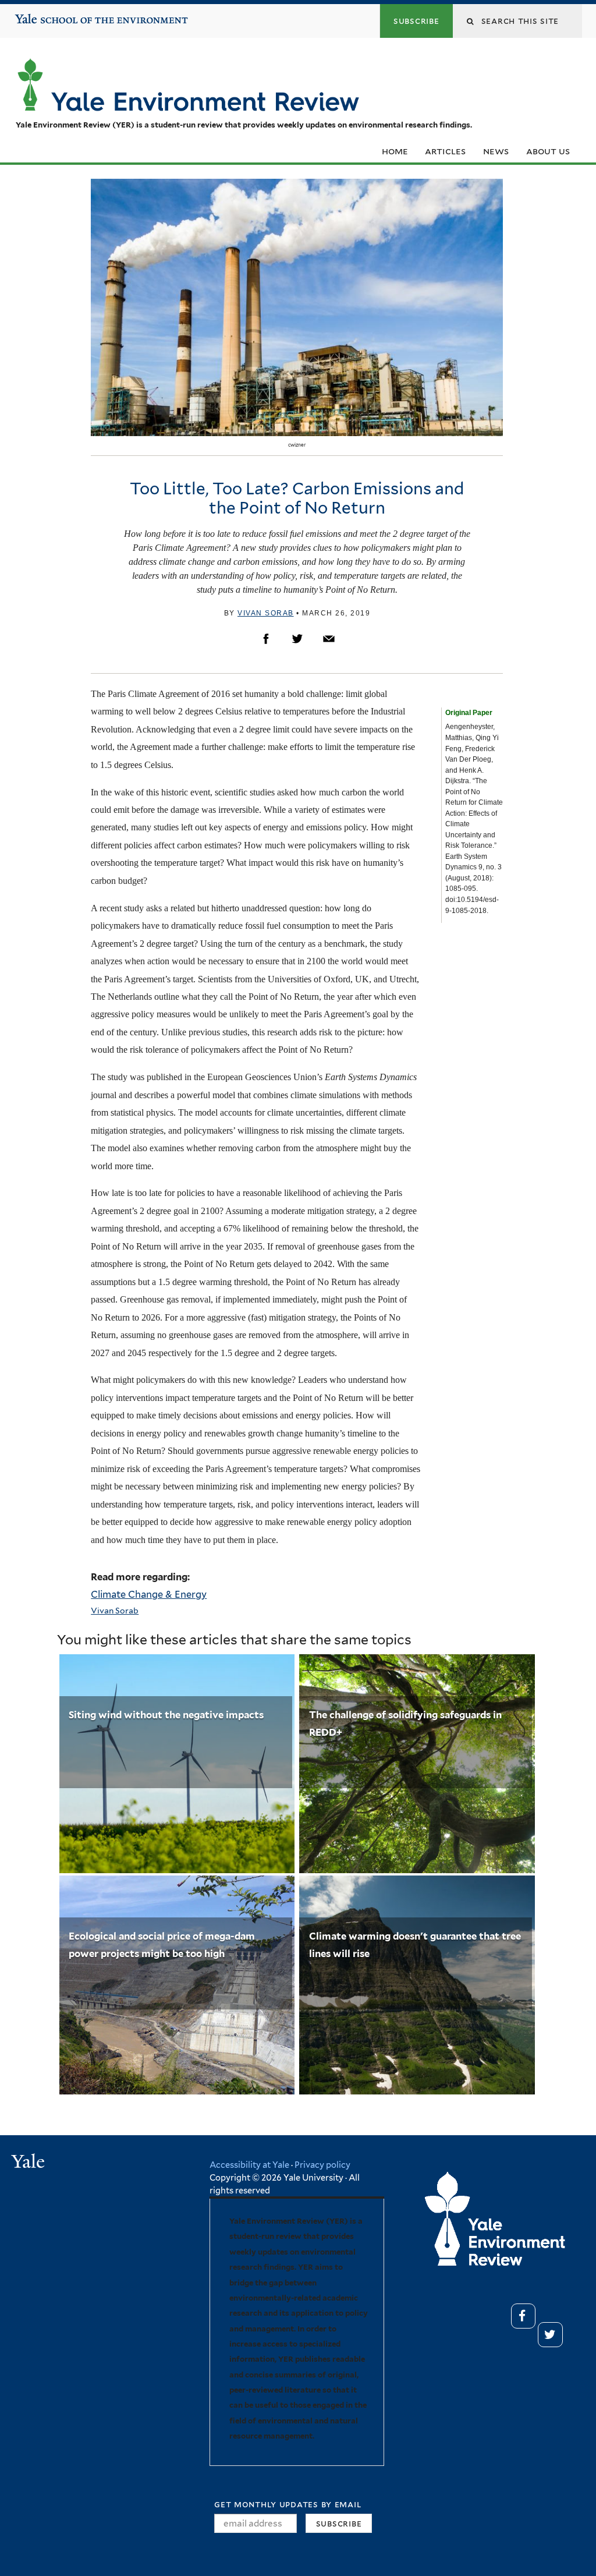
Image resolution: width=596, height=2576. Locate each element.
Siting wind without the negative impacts (166, 1715)
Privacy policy (322, 2165)
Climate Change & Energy (149, 1594)
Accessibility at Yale (249, 2165)
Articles (445, 151)
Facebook (266, 639)
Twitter (297, 639)
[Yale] (30, 2163)
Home (395, 151)
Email (329, 639)
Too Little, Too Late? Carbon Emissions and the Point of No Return (297, 498)
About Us (548, 151)
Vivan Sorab (266, 613)
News (496, 151)
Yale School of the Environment (50, 15)
